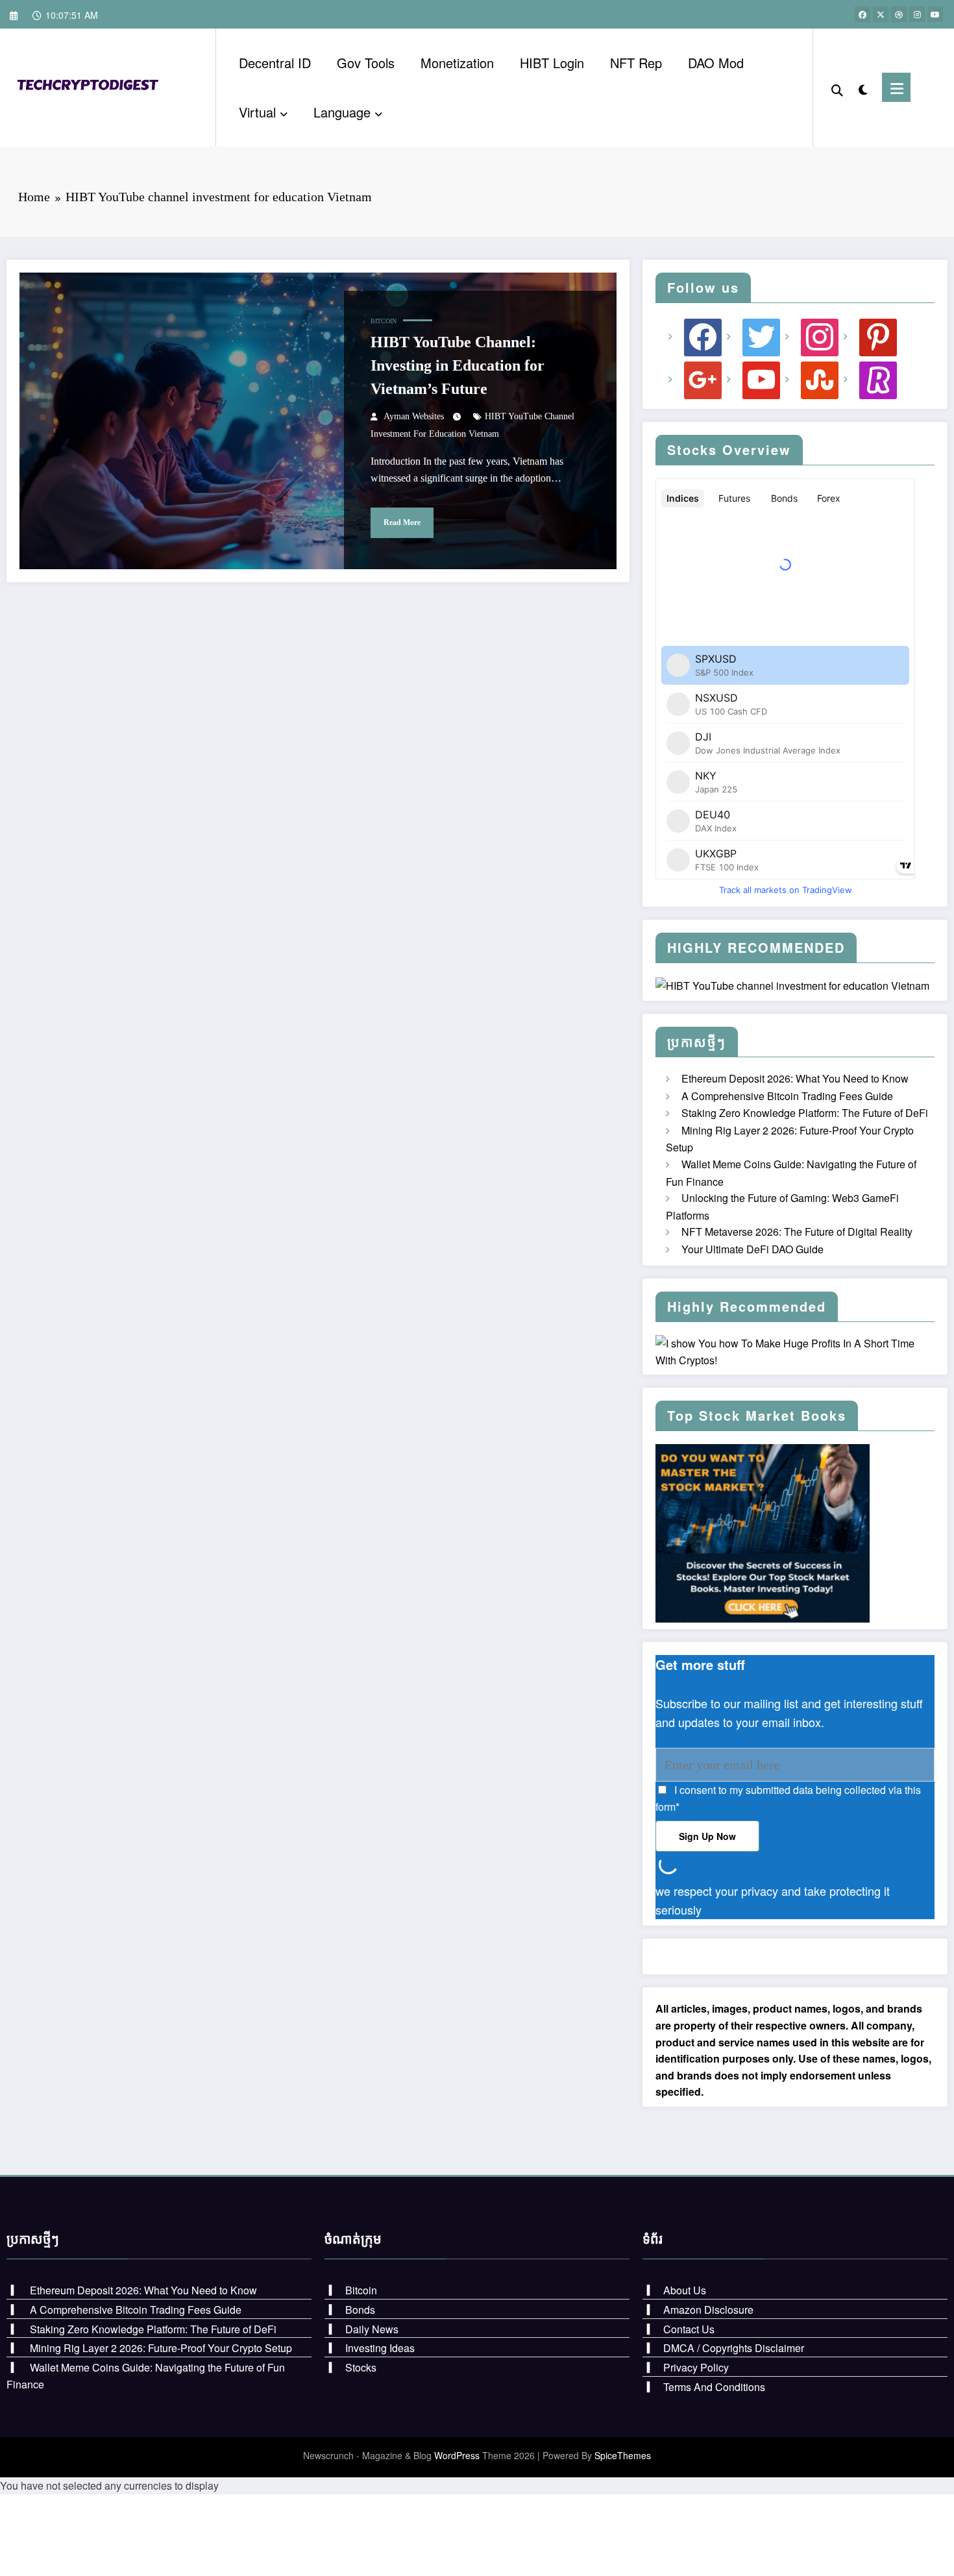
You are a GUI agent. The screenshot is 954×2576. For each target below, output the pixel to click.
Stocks (361, 2367)
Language (342, 112)
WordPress (457, 2455)
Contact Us (689, 2329)
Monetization (457, 63)
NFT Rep (636, 63)
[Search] (837, 88)
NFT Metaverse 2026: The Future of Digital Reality (797, 1232)
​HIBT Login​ (552, 63)
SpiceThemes (623, 2455)
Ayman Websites (414, 416)
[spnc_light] (862, 87)
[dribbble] (899, 14)
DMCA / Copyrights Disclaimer (734, 2348)
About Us (685, 2290)
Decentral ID (275, 63)
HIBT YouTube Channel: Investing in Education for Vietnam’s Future (458, 365)
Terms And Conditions (714, 2387)
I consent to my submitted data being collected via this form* (788, 1798)
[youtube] (935, 14)
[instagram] (917, 14)
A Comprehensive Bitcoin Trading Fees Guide (787, 1096)
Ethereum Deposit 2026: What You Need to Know (795, 1078)
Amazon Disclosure (708, 2310)
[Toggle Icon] (896, 87)
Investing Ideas (380, 2348)
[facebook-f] (862, 14)
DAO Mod (716, 63)
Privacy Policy (696, 2367)
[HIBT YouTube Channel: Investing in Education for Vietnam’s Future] (318, 421)
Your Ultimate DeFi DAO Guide (752, 1249)
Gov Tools (366, 63)
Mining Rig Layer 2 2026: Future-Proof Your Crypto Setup (161, 2348)
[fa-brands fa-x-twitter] (881, 14)
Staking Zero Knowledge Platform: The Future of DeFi (805, 1113)
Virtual (257, 112)
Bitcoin (384, 321)
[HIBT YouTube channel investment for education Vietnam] (91, 86)
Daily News (372, 2329)
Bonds (360, 2310)
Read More (402, 522)
